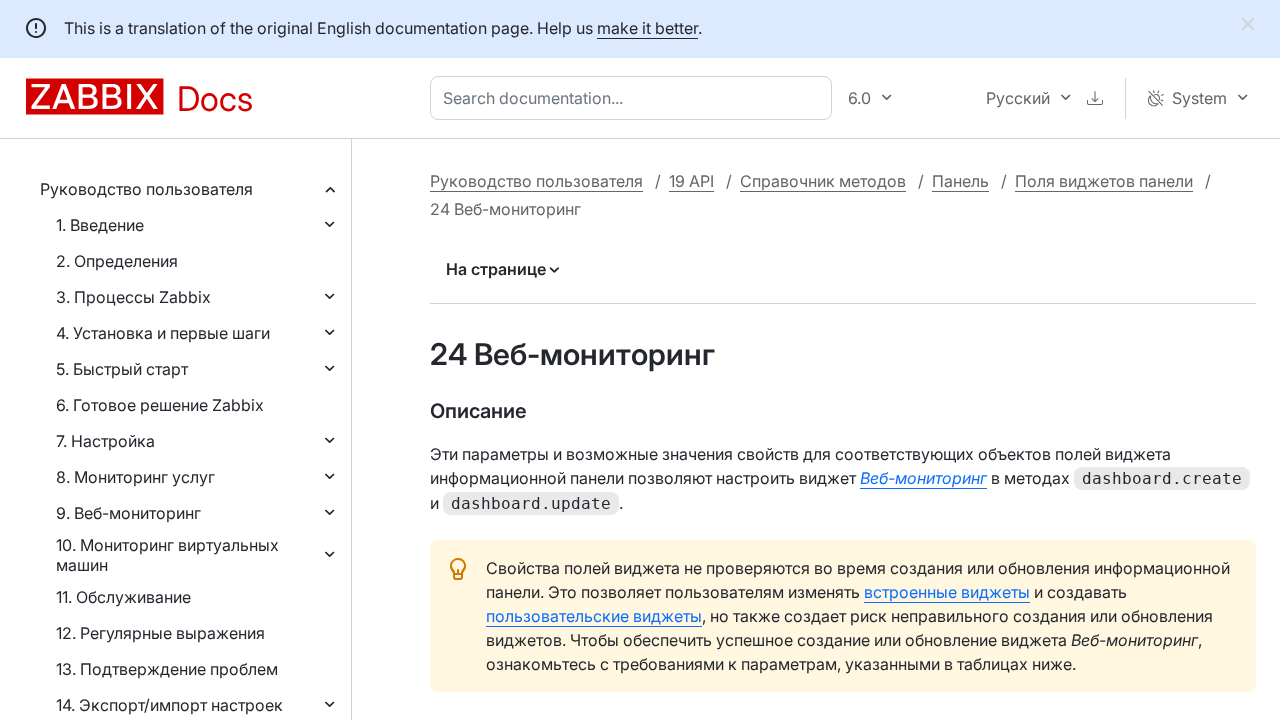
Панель (960, 181)
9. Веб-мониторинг (128, 513)
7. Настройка (105, 441)
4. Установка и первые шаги (163, 333)
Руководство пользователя (146, 189)
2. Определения (117, 261)
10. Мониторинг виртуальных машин (167, 555)
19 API (691, 181)
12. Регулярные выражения (160, 633)
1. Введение (100, 225)
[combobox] (635, 98)
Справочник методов (823, 181)
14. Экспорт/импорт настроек (169, 705)
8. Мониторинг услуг (135, 477)
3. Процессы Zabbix (133, 297)
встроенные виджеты (947, 592)
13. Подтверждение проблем (167, 669)
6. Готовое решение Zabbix (160, 405)
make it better (647, 28)
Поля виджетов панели (1104, 181)
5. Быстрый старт (122, 369)
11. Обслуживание (123, 597)
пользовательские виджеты (594, 616)
